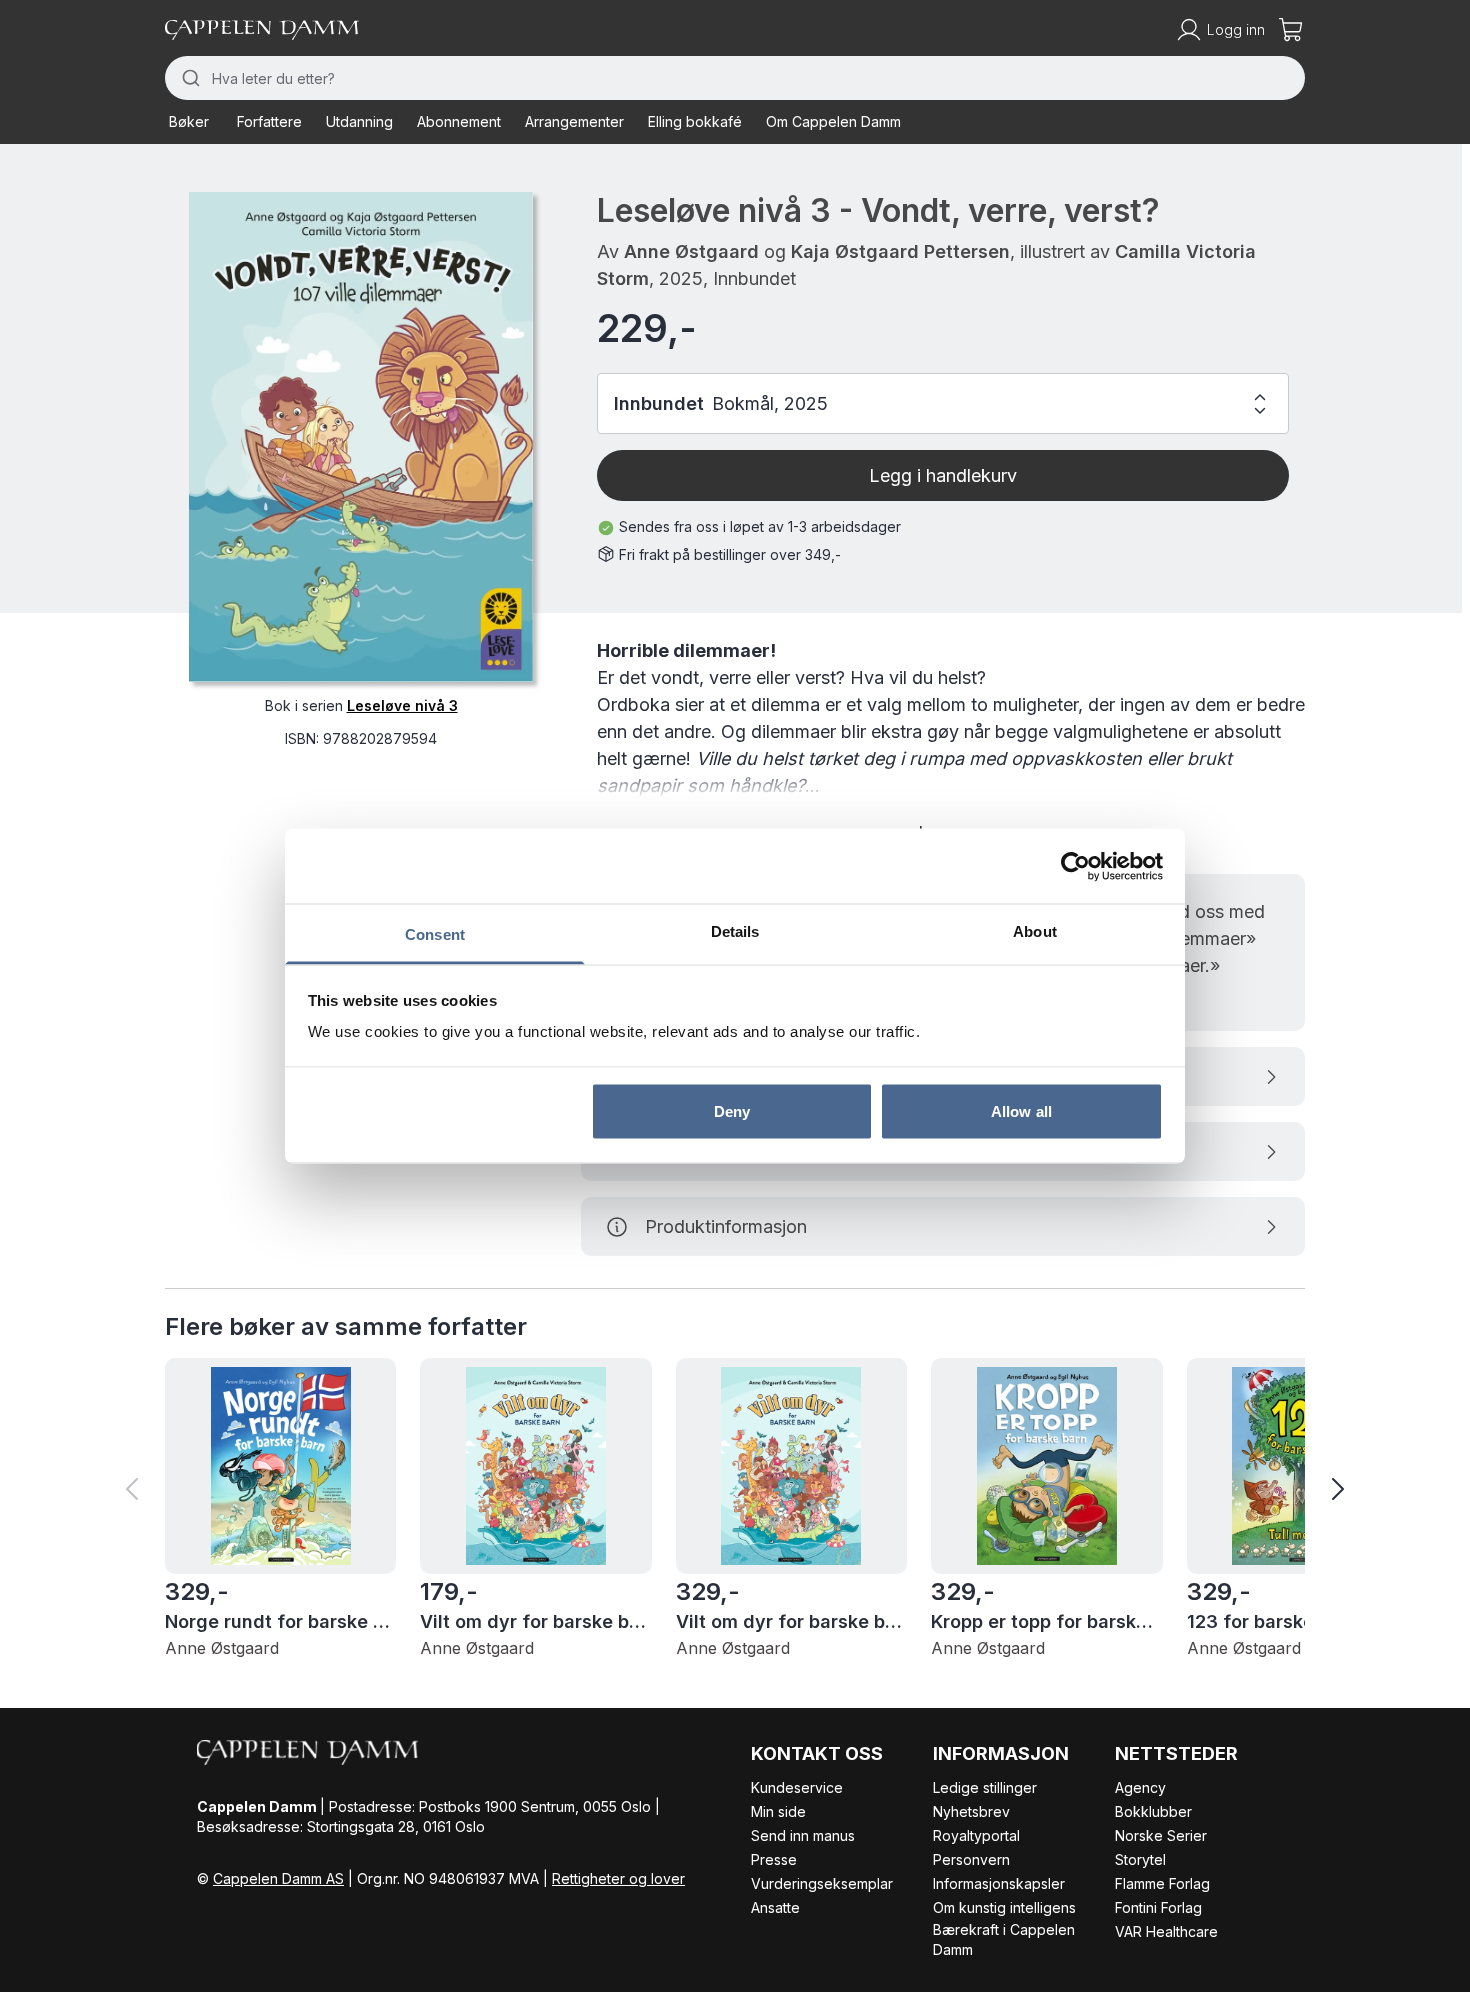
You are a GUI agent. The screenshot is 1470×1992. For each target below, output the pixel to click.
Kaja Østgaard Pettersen (900, 251)
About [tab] (1035, 931)
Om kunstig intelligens (1004, 1907)
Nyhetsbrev (971, 1811)
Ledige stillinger (985, 1787)
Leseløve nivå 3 (402, 705)
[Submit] (188, 78)
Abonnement (459, 121)
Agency (1140, 1787)
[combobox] (735, 78)
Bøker (189, 121)
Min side (778, 1811)
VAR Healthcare (1166, 1931)
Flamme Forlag (1162, 1883)
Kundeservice (797, 1787)
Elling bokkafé (695, 121)
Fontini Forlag (1158, 1907)
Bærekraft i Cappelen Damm (1004, 1939)
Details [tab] (735, 931)
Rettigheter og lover (618, 1878)
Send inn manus (803, 1835)
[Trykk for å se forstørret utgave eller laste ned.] (361, 437)
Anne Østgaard (691, 251)
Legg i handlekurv (943, 475)
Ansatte (775, 1907)
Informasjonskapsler (999, 1883)
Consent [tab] (435, 934)
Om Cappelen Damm (833, 121)
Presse (774, 1859)
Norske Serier (1161, 1835)
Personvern (971, 1859)
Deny (732, 1110)
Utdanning (359, 121)
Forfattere (269, 121)
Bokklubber (1153, 1811)
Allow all (1021, 1110)
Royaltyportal (976, 1835)
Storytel (1140, 1859)
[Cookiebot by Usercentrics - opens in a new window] (1075, 866)
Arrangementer (574, 121)
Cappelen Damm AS (278, 1878)
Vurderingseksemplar (822, 1883)
